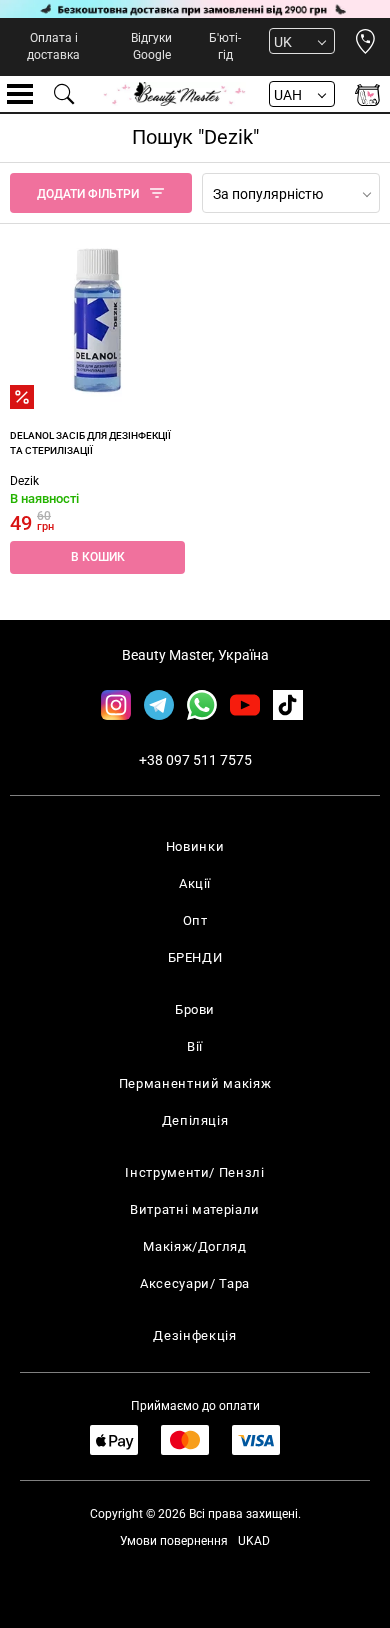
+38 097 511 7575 (195, 760)
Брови (195, 1009)
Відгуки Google (151, 46)
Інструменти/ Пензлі (194, 1172)
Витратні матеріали (195, 1209)
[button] (97, 557)
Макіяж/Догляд (194, 1246)
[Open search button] (65, 94)
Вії (195, 1046)
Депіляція (195, 1120)
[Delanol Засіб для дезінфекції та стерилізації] (97, 321)
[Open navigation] (20, 94)
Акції (195, 883)
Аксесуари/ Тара (195, 1283)
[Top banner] (195, 9)
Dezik (24, 481)
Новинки (195, 846)
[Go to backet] (367, 94)
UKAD (254, 1541)
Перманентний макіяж (195, 1083)
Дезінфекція (194, 1335)
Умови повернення (174, 1541)
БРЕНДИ (195, 957)
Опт (195, 920)
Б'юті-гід (225, 46)
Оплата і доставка (53, 46)
